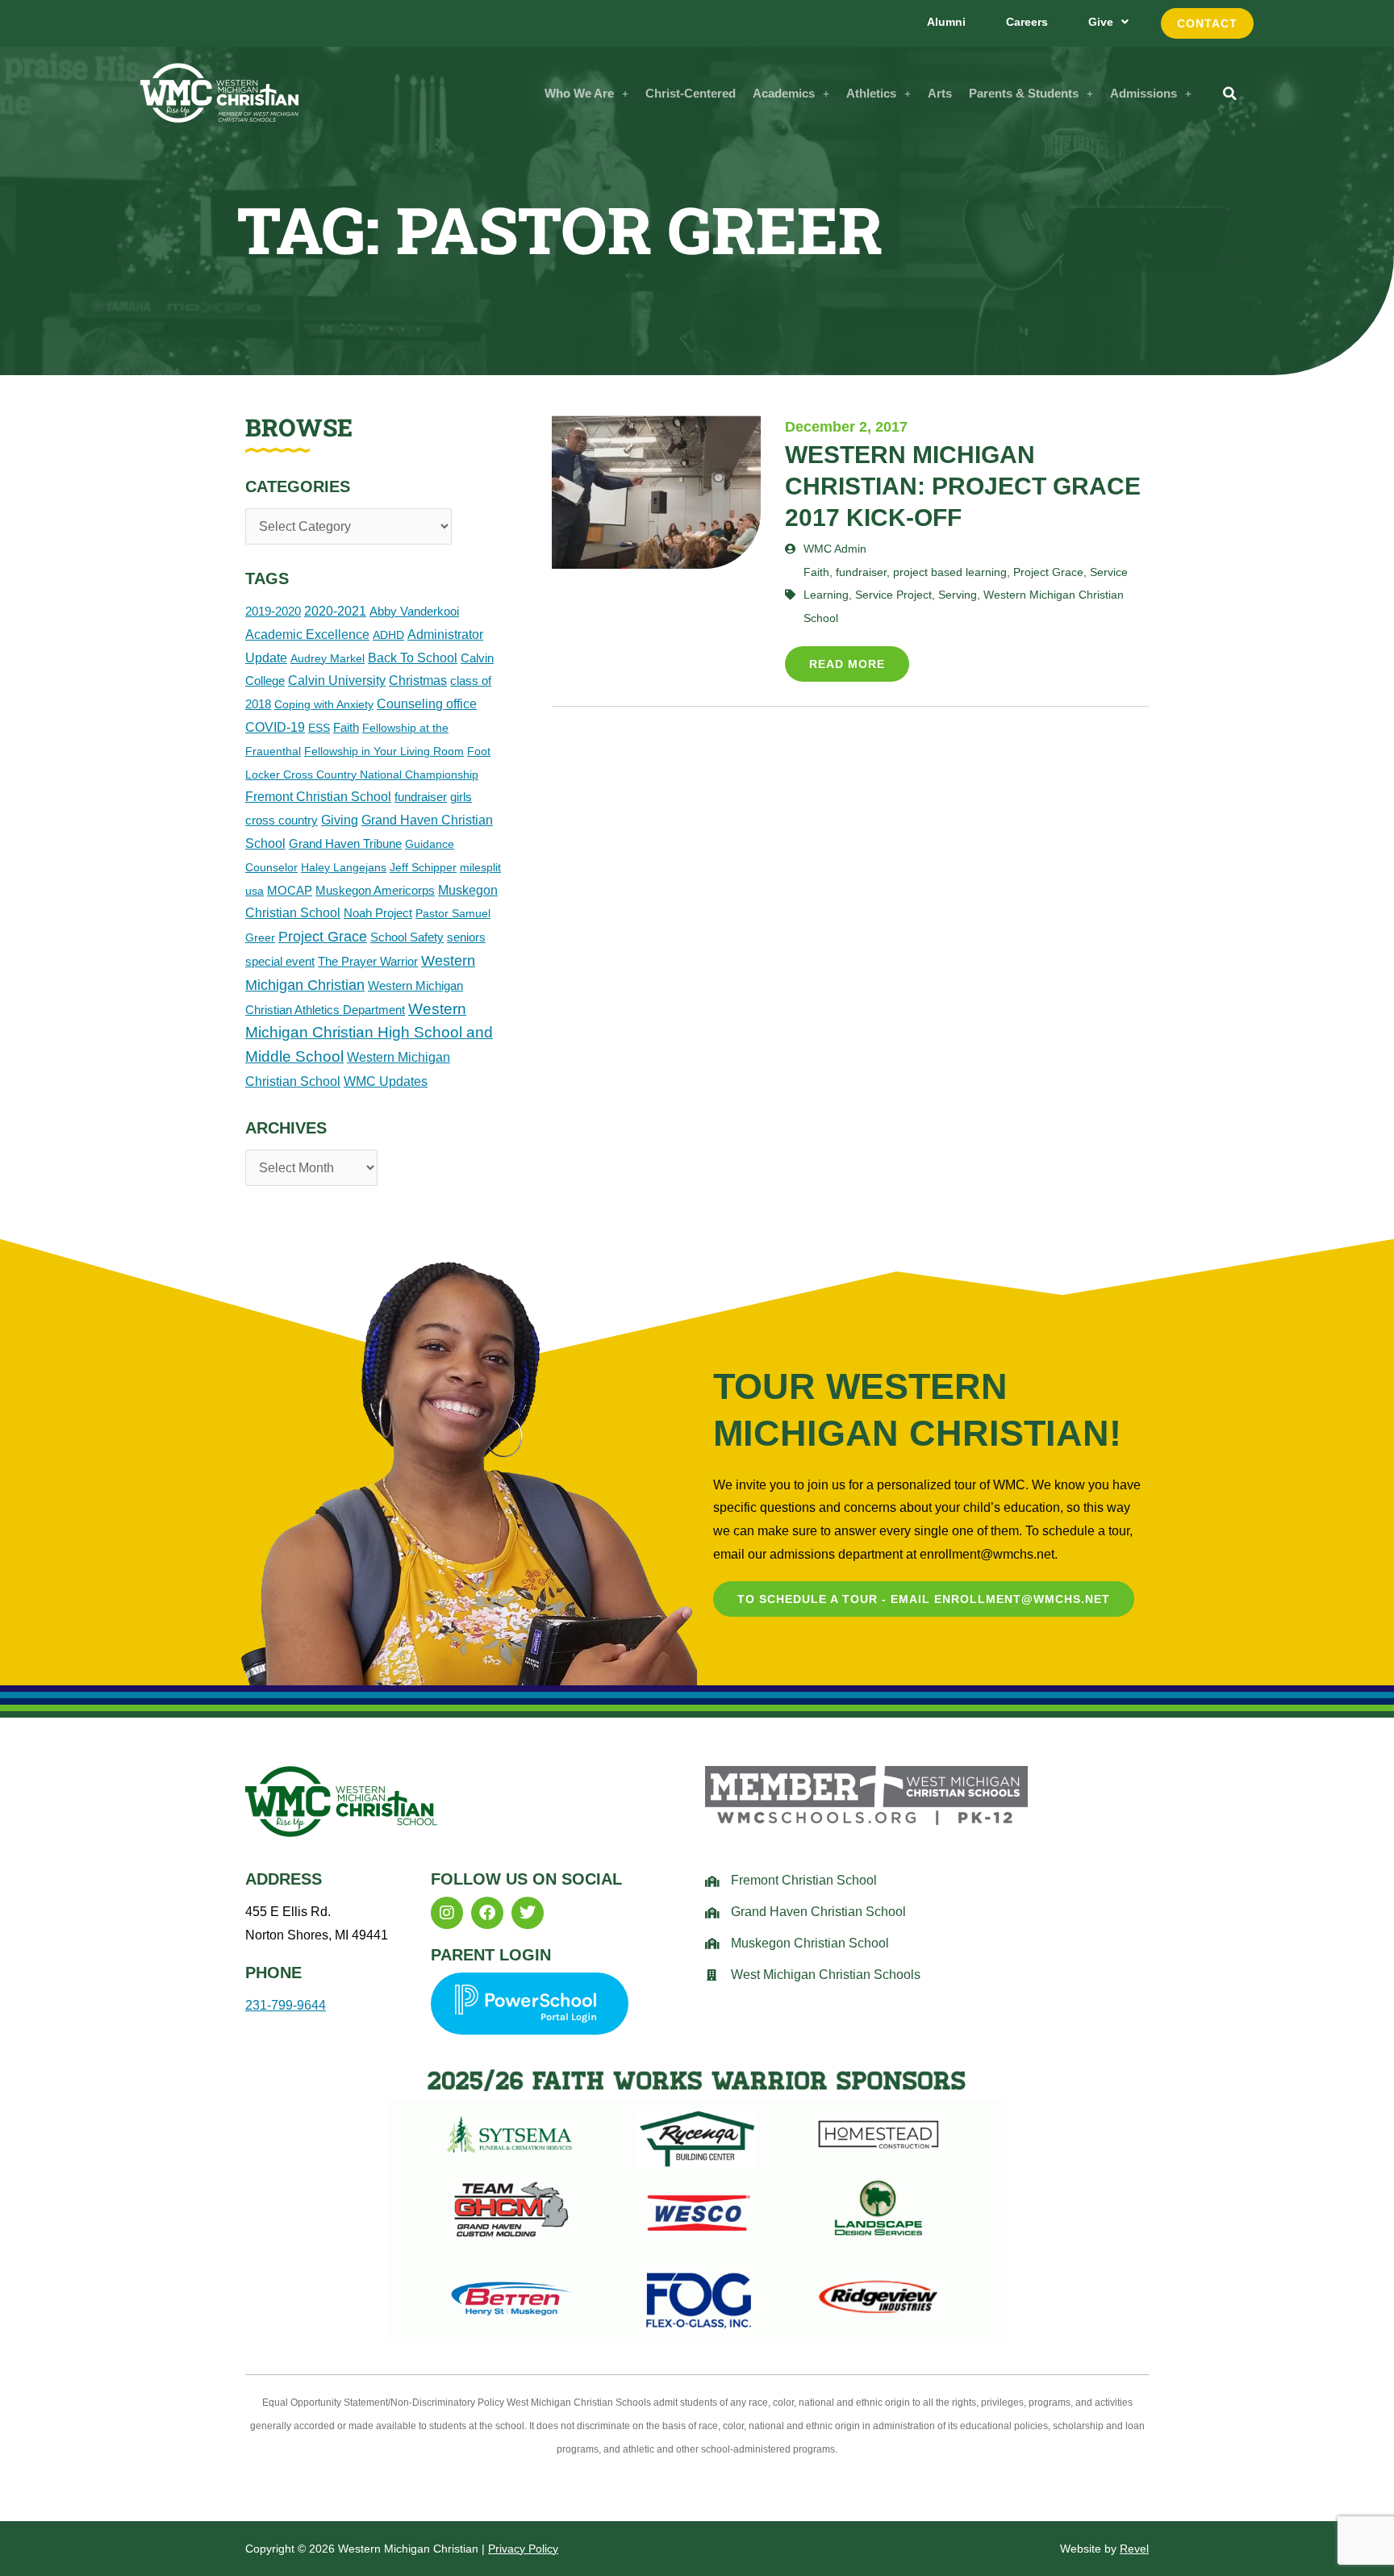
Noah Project (378, 913)
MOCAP (290, 890)
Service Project (893, 595)
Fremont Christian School (318, 797)
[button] (586, 93)
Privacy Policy (523, 2549)
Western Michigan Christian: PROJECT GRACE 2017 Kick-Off (963, 486)
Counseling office (427, 704)
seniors (466, 937)
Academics (784, 93)
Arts (940, 93)
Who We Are (579, 93)
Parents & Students (1024, 93)
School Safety (407, 937)
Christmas (418, 681)
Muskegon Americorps (375, 890)
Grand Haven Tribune (345, 843)
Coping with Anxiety (324, 704)
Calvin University (337, 681)
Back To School (413, 658)
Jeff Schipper (423, 867)
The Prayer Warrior (368, 961)
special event (280, 961)
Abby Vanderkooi (414, 611)
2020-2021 (335, 611)
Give (1101, 22)
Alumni (946, 22)
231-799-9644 (286, 2005)
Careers (1027, 22)
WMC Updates (386, 1081)
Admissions (1144, 93)
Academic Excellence (307, 635)
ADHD (388, 635)
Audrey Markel (328, 658)
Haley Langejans (344, 867)
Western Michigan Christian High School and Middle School (369, 1033)
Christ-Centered (691, 93)
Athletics (871, 93)
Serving (958, 595)
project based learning (950, 572)
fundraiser (421, 797)
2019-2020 (273, 611)
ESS (319, 728)
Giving (340, 820)
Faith (346, 727)
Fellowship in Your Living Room (384, 751)
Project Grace (323, 937)
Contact (1207, 23)
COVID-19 (275, 727)
